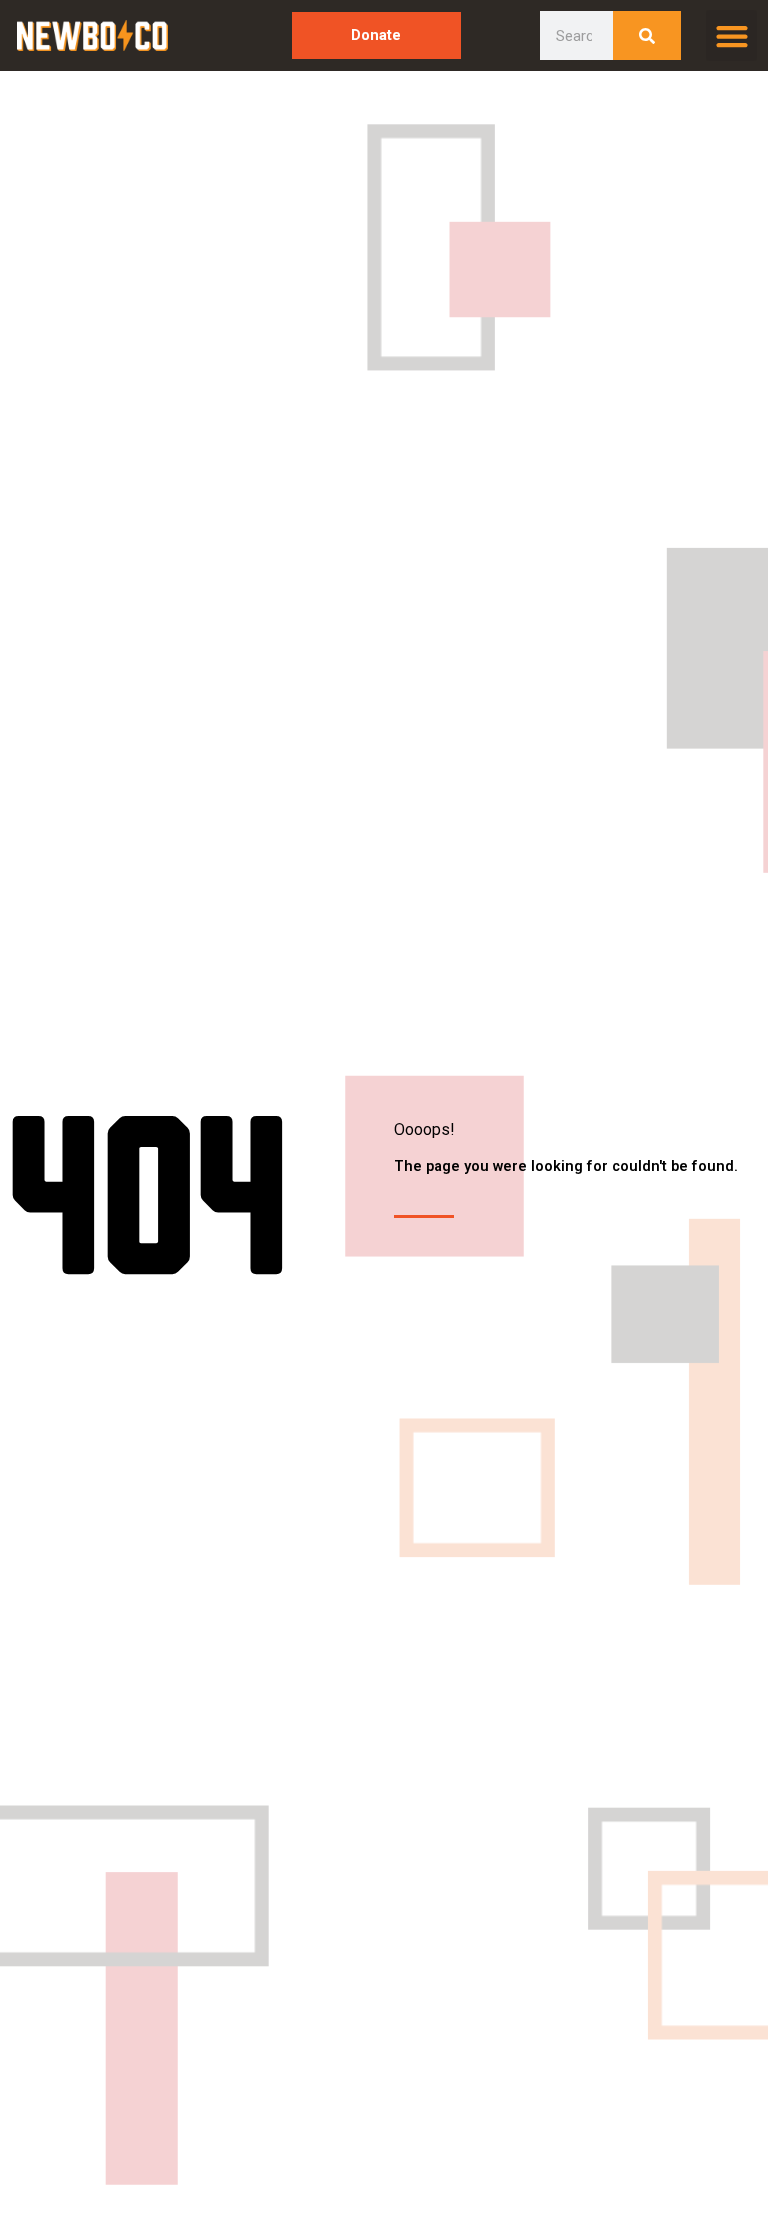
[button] (731, 35)
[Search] (647, 35)
